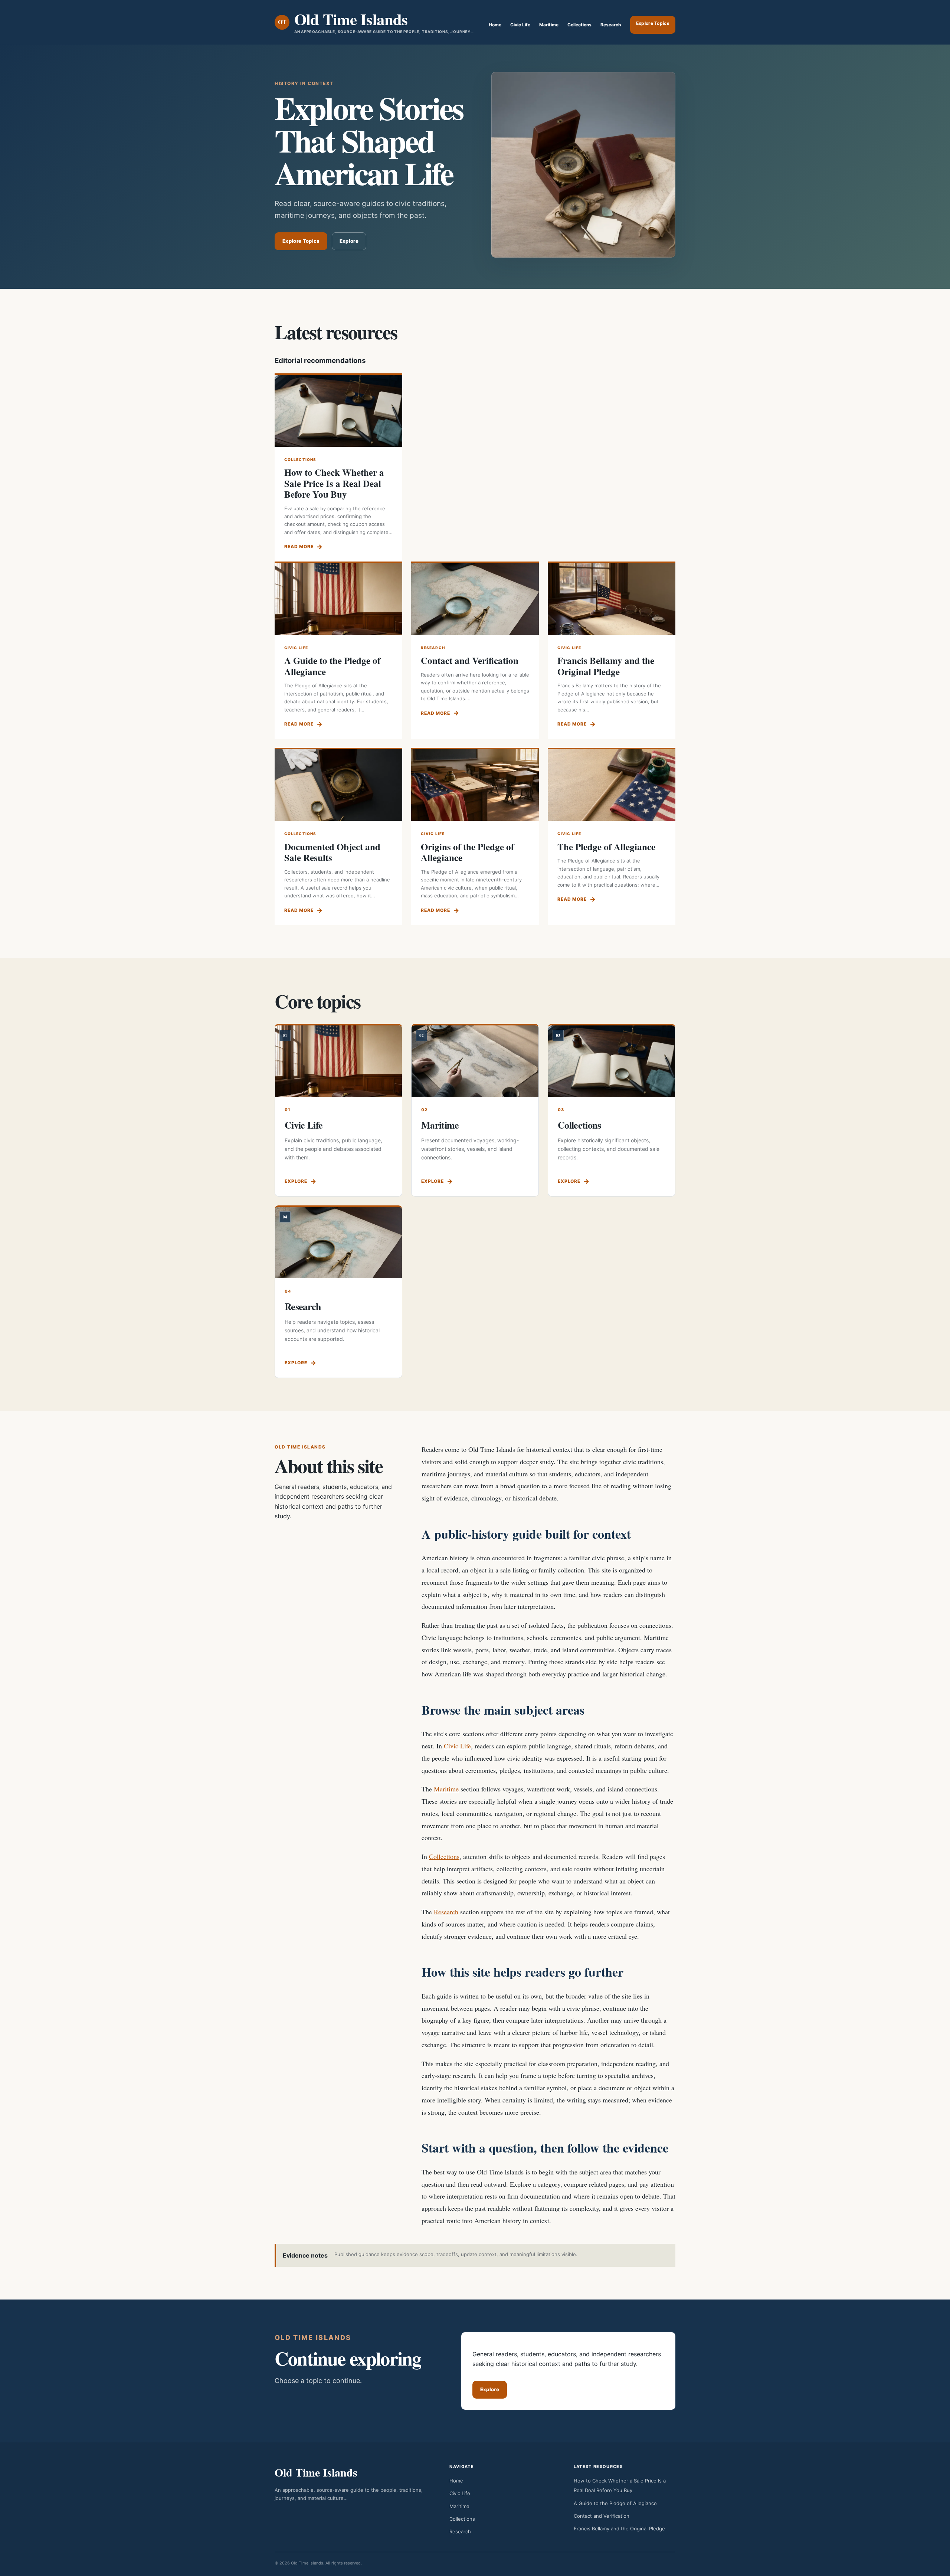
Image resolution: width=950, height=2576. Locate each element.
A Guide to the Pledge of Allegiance (332, 666)
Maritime (549, 25)
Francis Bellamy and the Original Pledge (606, 666)
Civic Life (520, 25)
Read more (299, 546)
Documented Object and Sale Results (332, 852)
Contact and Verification (470, 660)
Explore (349, 241)
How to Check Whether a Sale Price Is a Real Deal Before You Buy (334, 483)
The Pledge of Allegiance (606, 847)
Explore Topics (653, 23)
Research (611, 25)
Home (495, 25)
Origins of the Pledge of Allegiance (467, 852)
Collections (579, 25)
